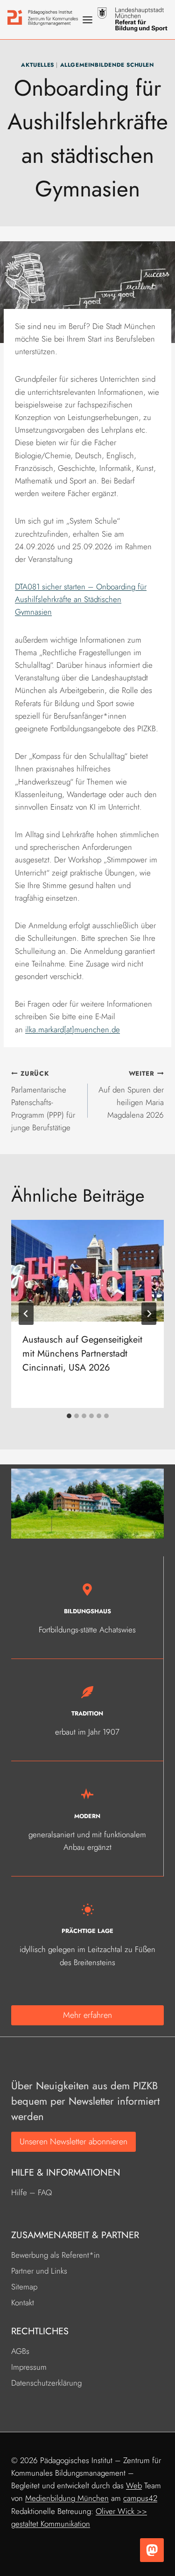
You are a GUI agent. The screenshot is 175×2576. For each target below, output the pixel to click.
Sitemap (24, 2287)
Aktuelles (37, 65)
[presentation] (87, 1271)
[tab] (69, 1416)
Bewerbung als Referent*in (56, 2255)
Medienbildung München (67, 2498)
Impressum (29, 2367)
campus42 (140, 2498)
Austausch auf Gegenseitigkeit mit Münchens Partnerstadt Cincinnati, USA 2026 (82, 1354)
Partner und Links (39, 2271)
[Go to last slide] (26, 1314)
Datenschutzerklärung (46, 2383)
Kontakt (23, 2303)
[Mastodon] (152, 2550)
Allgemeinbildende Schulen (107, 65)
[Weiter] (149, 1314)
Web (134, 2485)
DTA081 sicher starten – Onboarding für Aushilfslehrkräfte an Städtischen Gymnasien (81, 599)
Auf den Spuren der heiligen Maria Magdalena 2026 (131, 1095)
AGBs (20, 2351)
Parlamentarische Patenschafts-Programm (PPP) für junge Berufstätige (43, 1101)
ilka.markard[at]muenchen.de (73, 1029)
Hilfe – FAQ (31, 2192)
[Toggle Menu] (87, 20)
